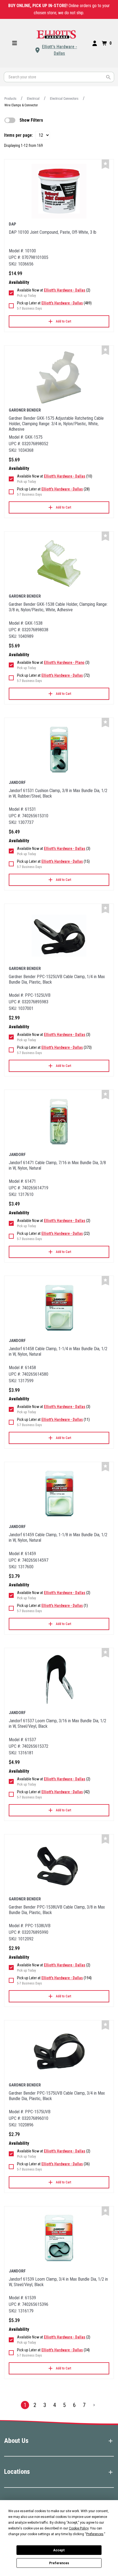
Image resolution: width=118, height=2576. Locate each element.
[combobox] (59, 77)
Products (10, 99)
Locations (17, 2472)
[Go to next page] (94, 2405)
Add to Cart (64, 321)
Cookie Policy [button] (79, 2528)
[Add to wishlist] (105, 164)
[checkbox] (10, 120)
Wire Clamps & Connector (21, 105)
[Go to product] (59, 191)
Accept (59, 2550)
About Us (16, 2441)
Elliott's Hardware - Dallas (60, 50)
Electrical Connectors (64, 99)
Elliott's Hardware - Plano (64, 662)
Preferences (59, 2563)
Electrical (33, 99)
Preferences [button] (95, 2534)
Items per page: (19, 135)
